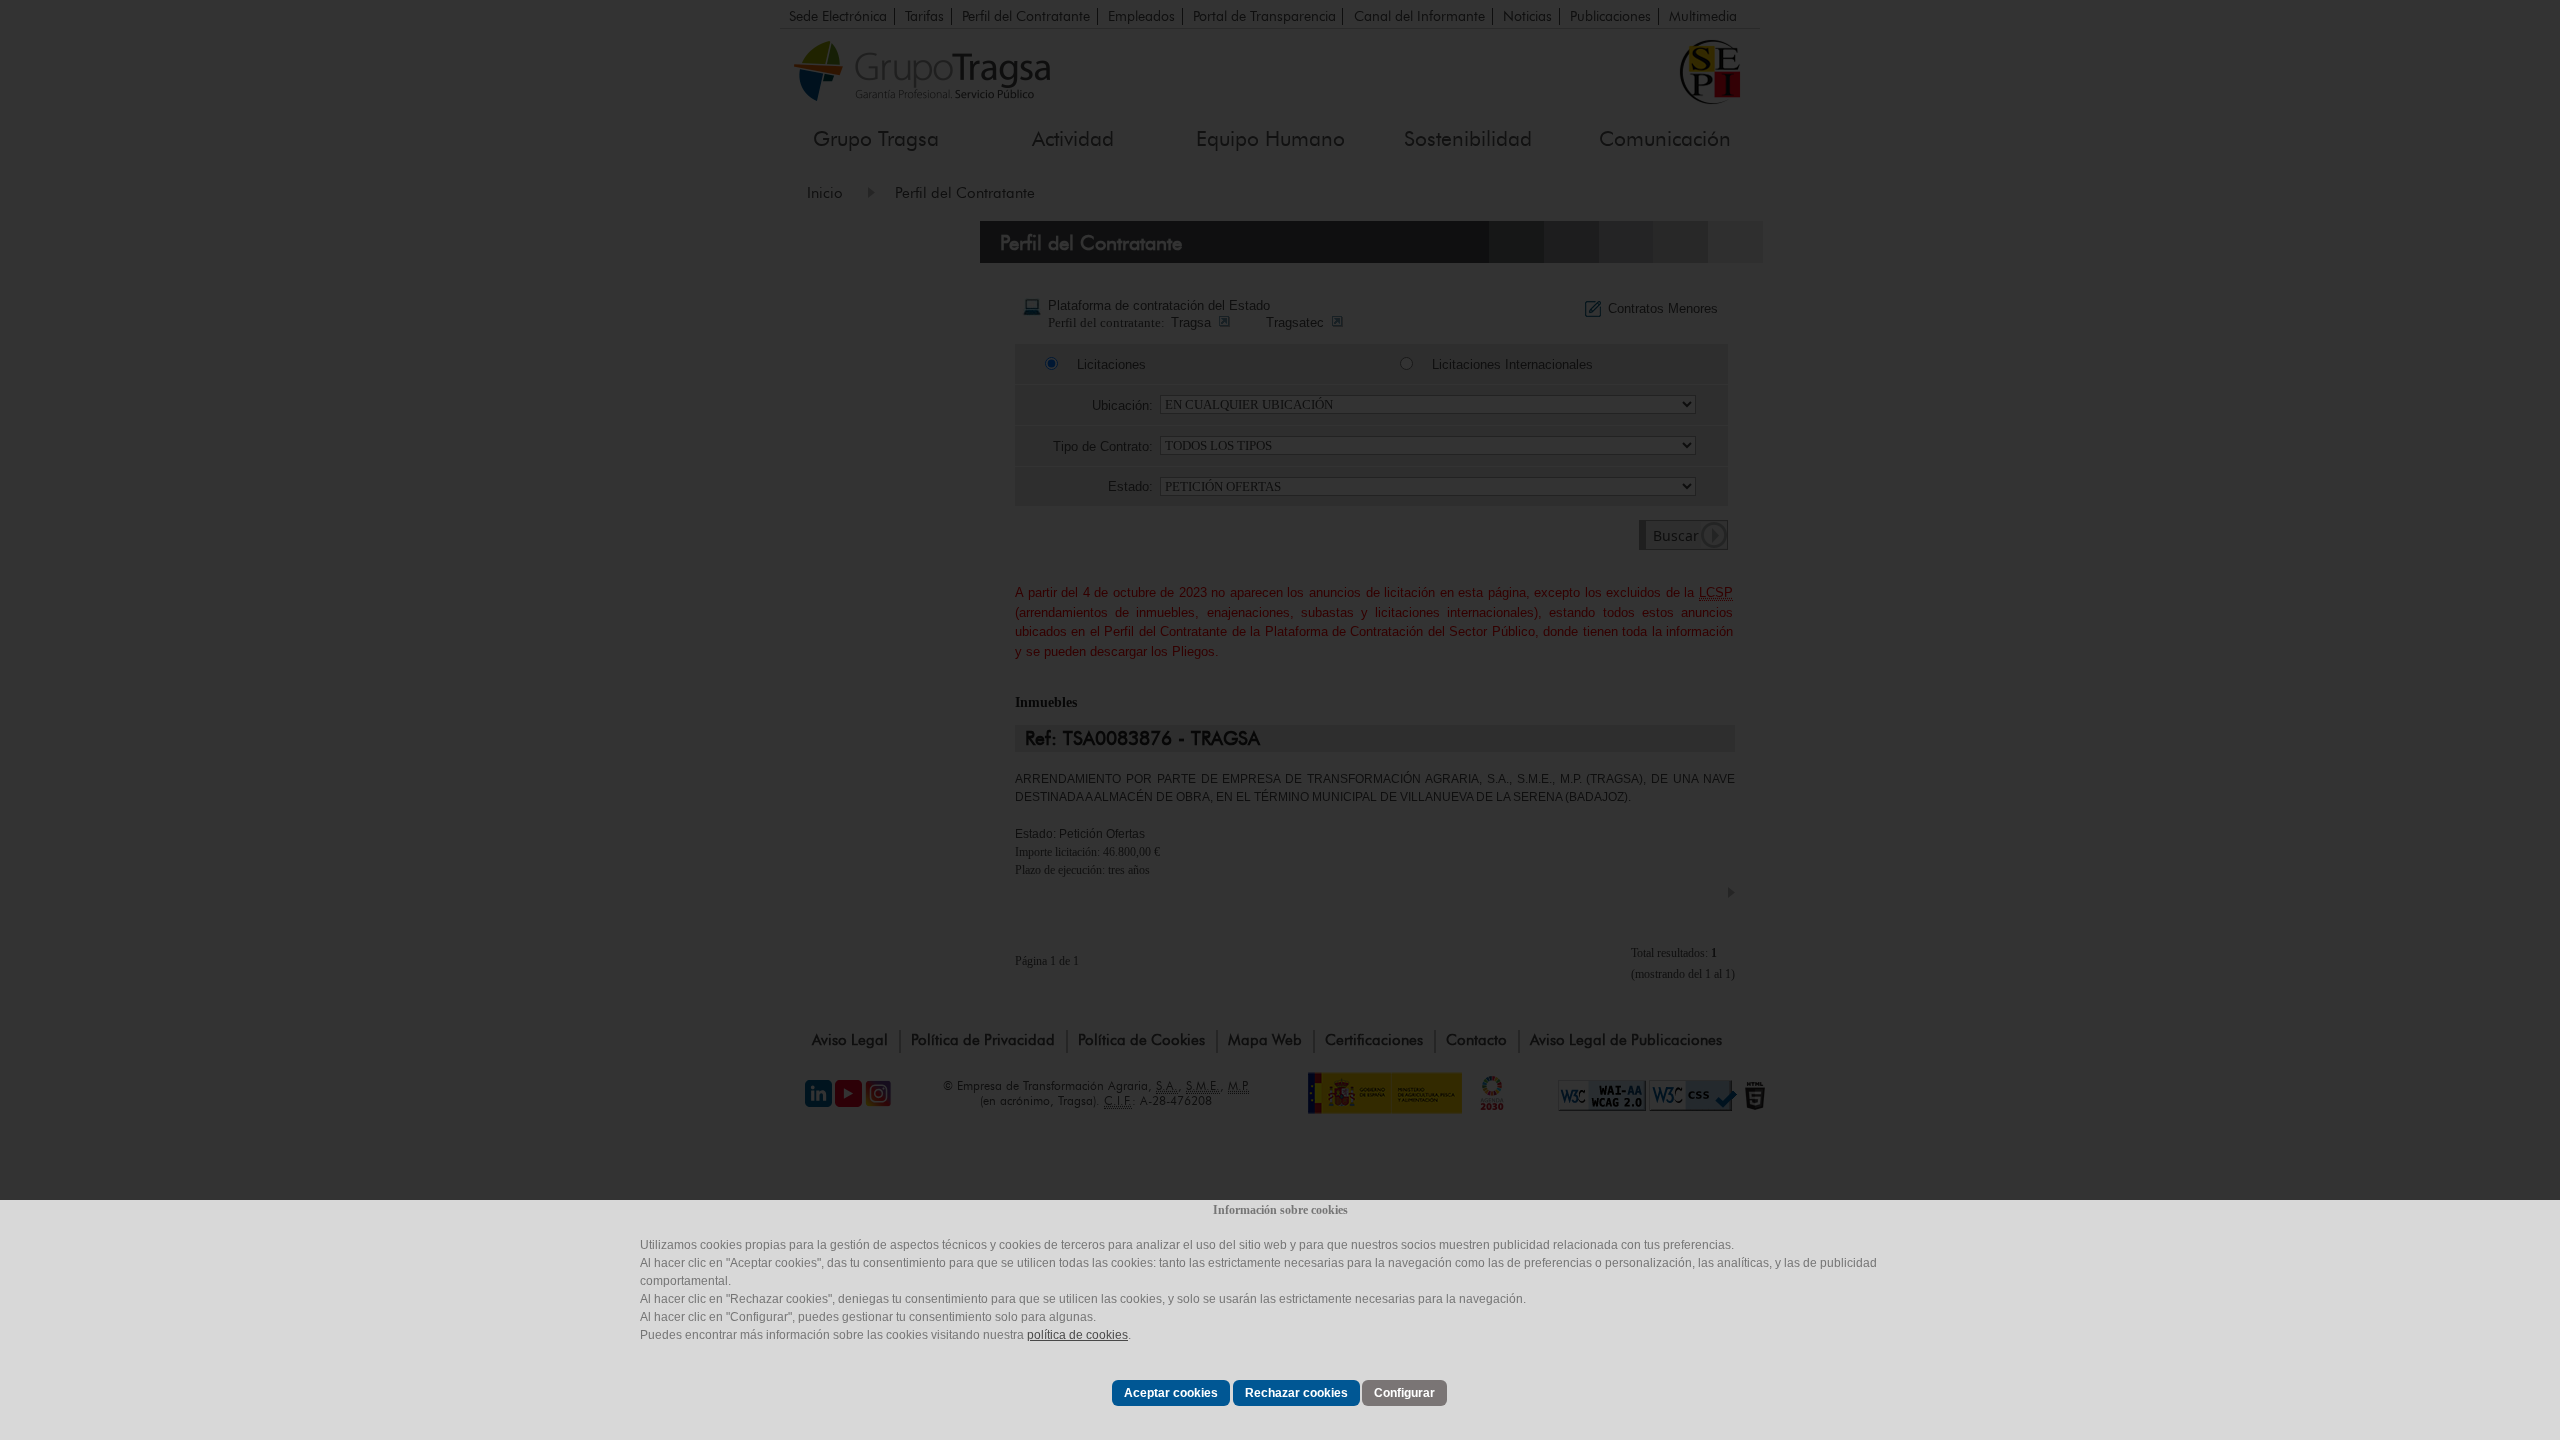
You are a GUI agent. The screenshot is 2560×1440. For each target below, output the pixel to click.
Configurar (1404, 1393)
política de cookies (1077, 1335)
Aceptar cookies (1171, 1393)
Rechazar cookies (1296, 1393)
